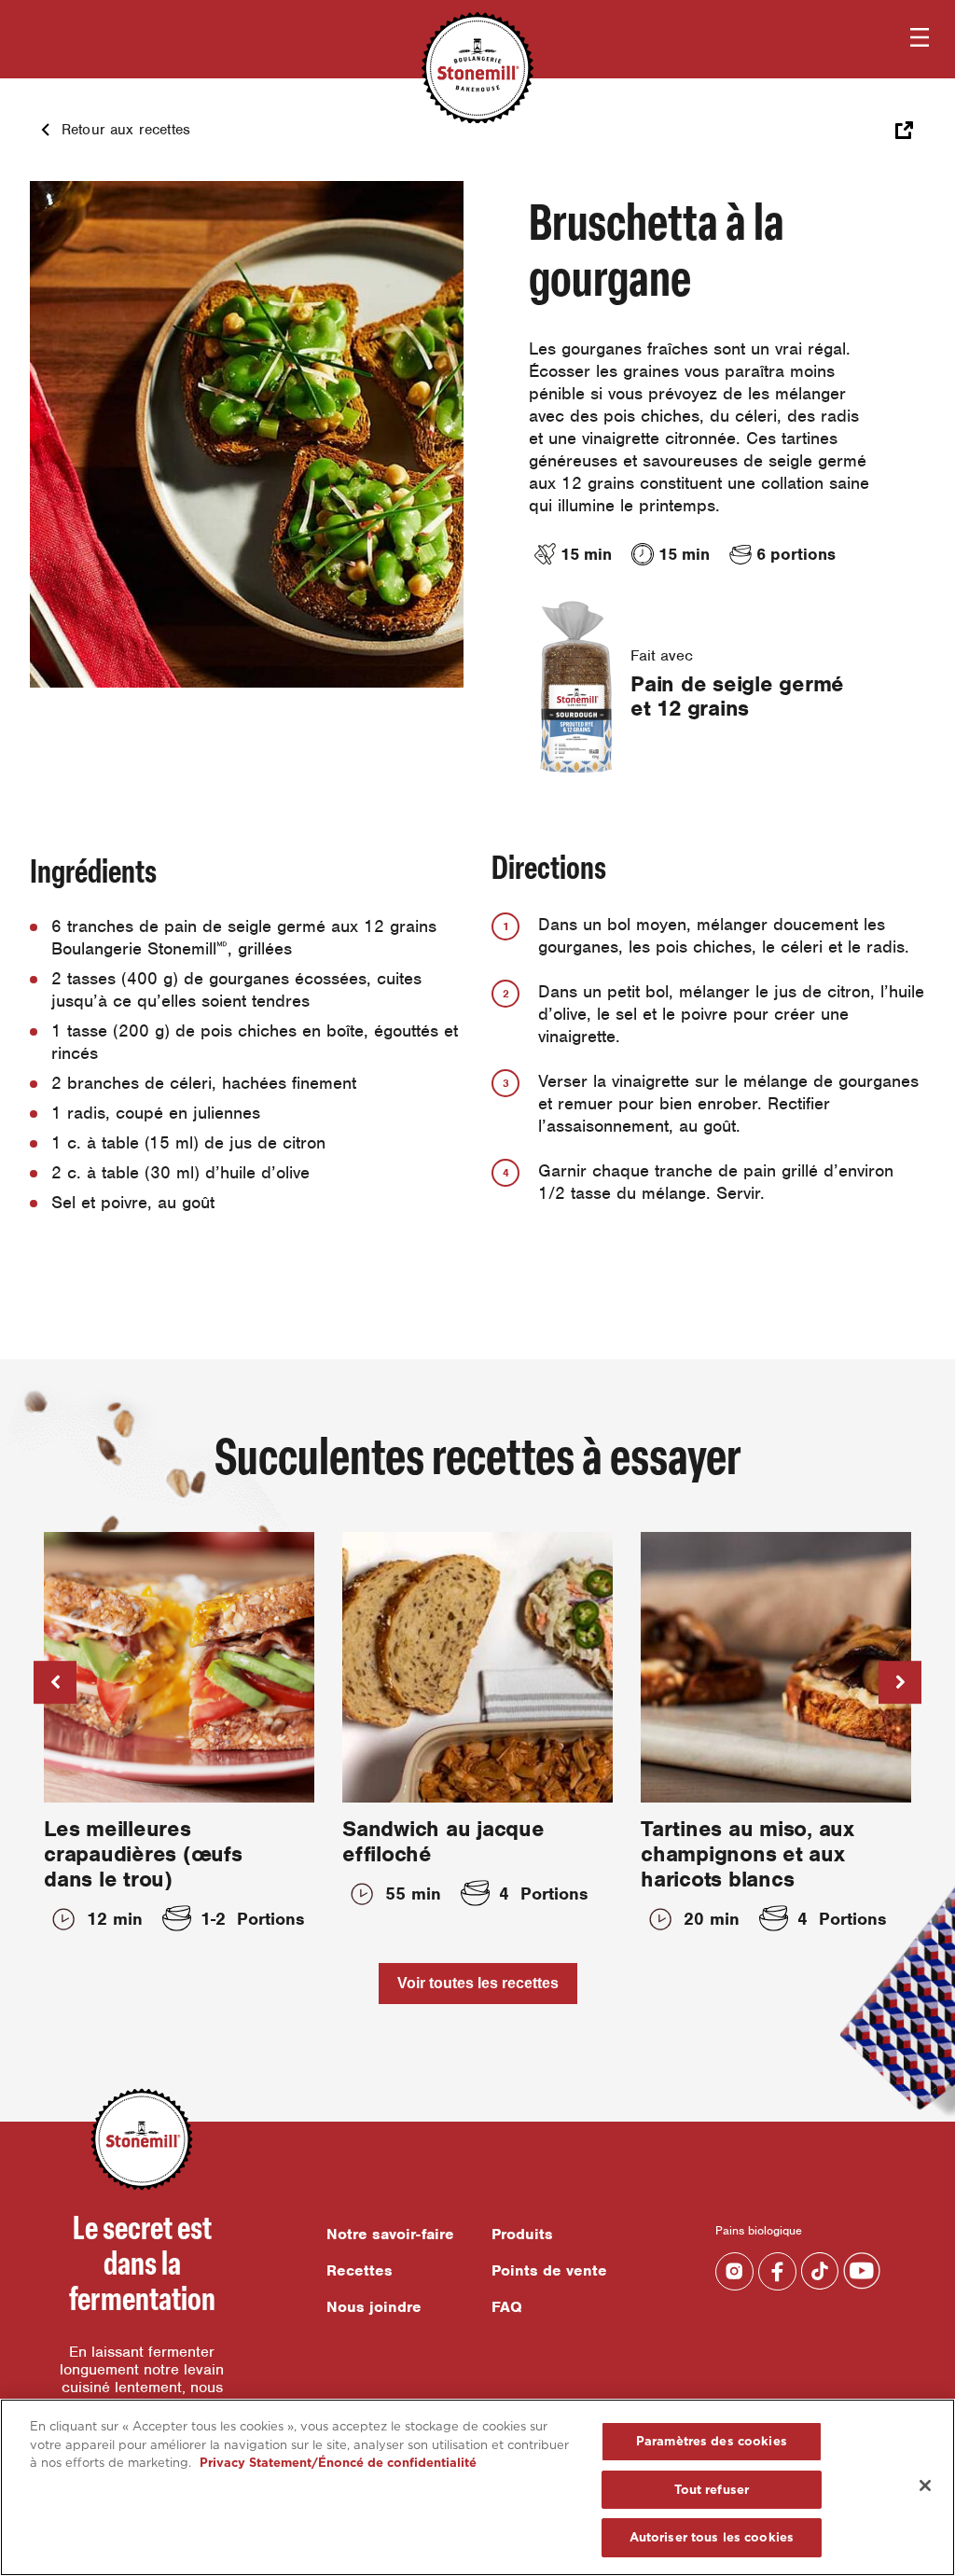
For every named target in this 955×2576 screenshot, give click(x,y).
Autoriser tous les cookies (712, 2537)
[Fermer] (925, 2485)
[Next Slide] (900, 1682)
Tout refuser (712, 2490)
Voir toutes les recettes (478, 1983)
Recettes (360, 2270)
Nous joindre (374, 2307)
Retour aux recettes (126, 130)
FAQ (507, 2307)
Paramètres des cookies (712, 2441)
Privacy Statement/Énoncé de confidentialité (338, 2463)
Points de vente (549, 2270)
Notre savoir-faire (390, 2234)
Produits (522, 2234)
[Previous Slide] (55, 1682)
